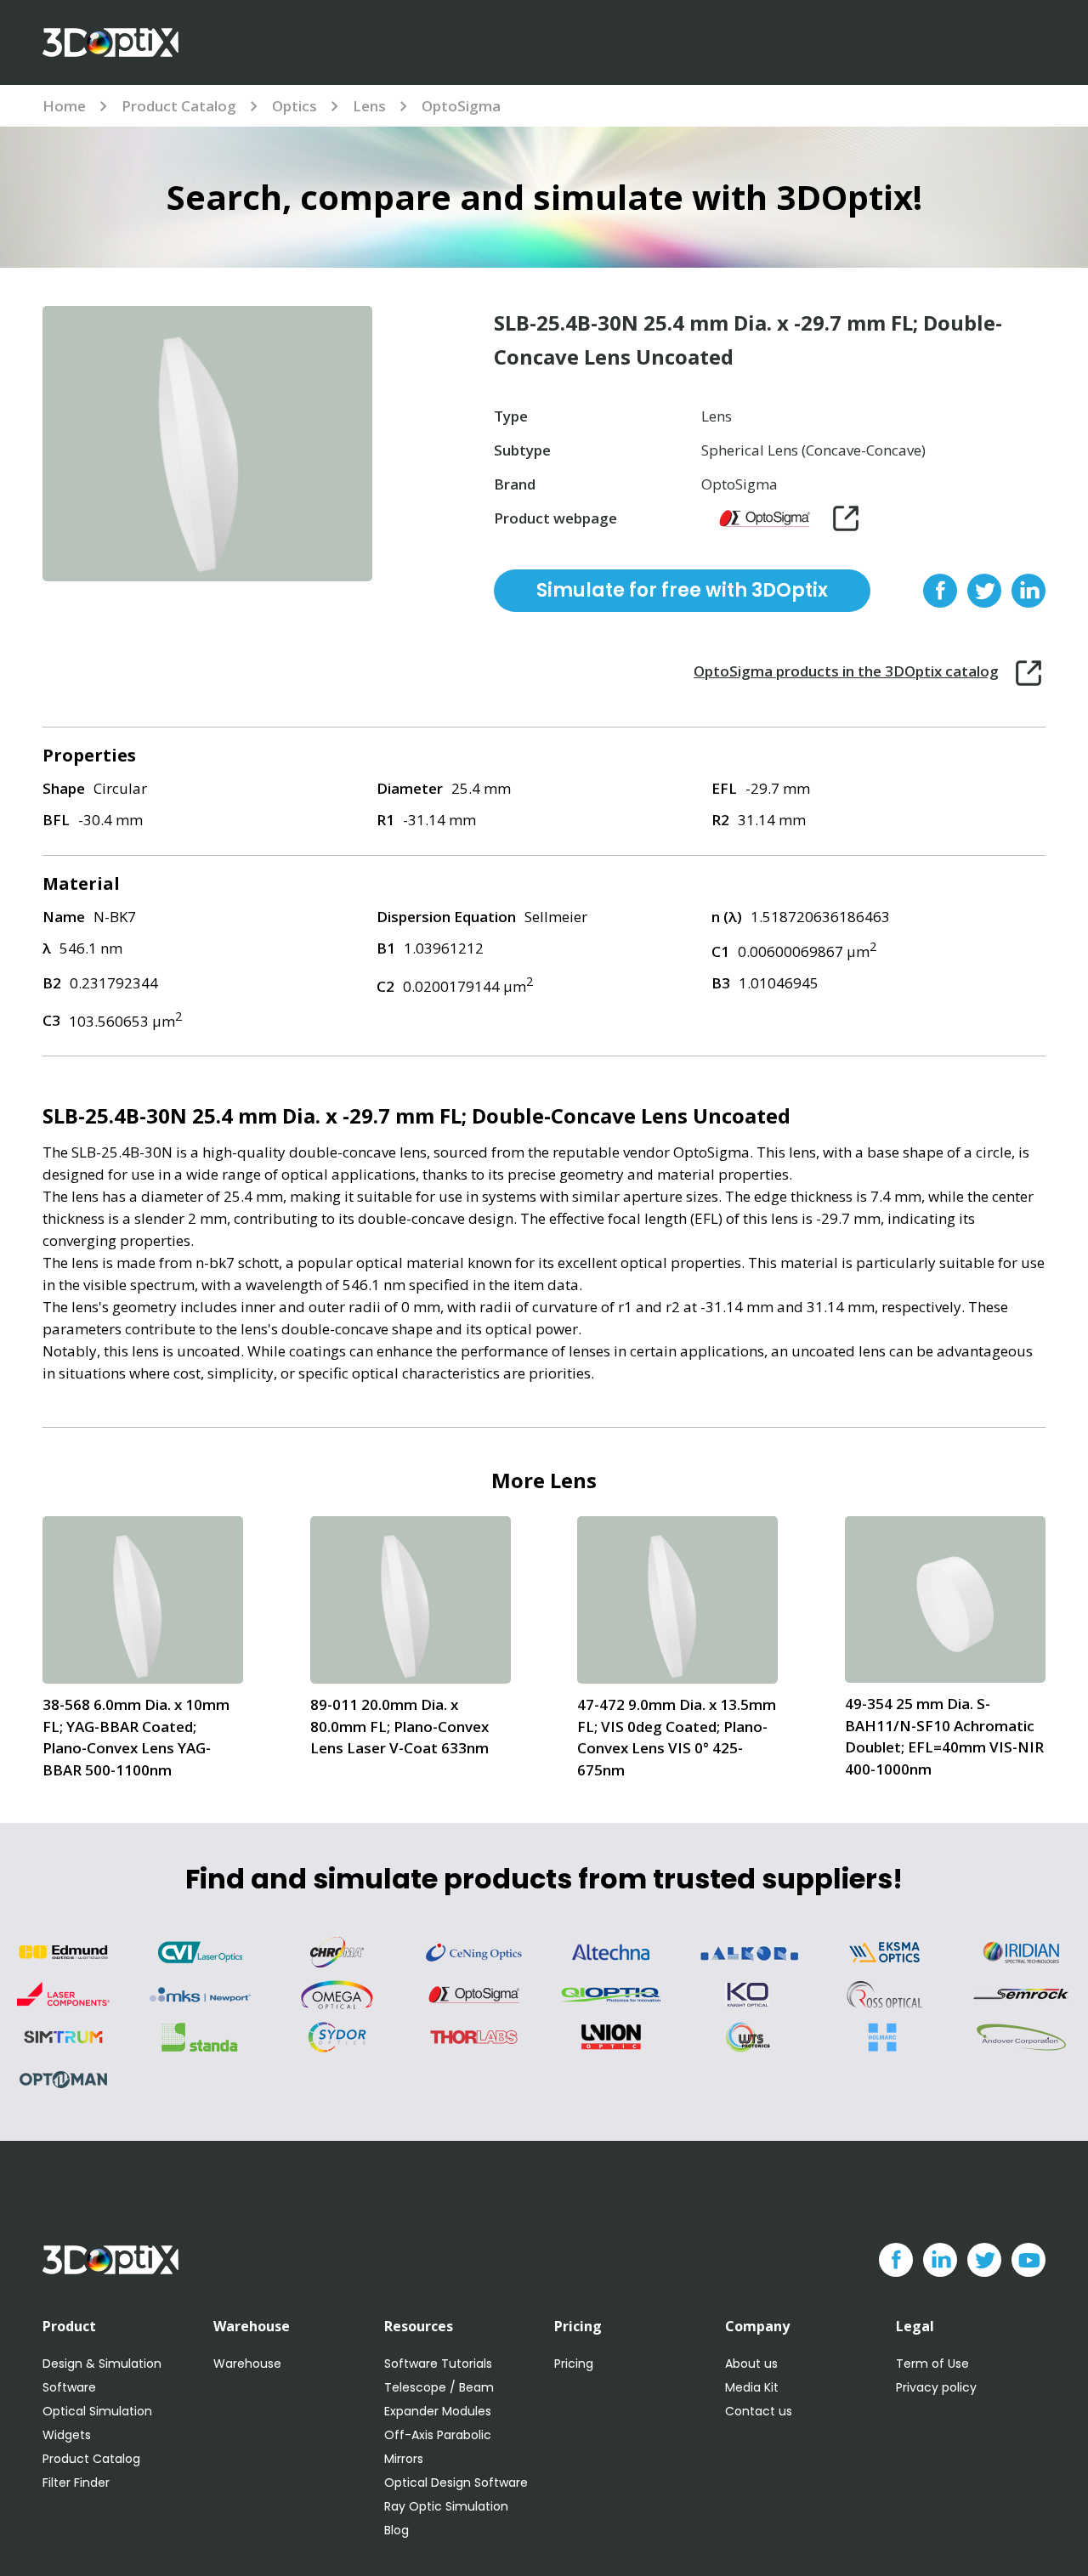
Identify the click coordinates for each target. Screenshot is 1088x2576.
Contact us (759, 2411)
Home (64, 106)
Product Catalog (179, 106)
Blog (397, 2530)
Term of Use (932, 2364)
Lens (369, 106)
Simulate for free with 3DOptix (682, 590)
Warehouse (247, 2364)
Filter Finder (76, 2483)
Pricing (574, 2364)
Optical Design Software (456, 2483)
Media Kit (752, 2387)
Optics (295, 106)
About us (751, 2364)
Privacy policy (936, 2387)
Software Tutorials (438, 2364)
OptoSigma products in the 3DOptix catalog (846, 671)
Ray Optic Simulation (446, 2506)
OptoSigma (461, 106)
